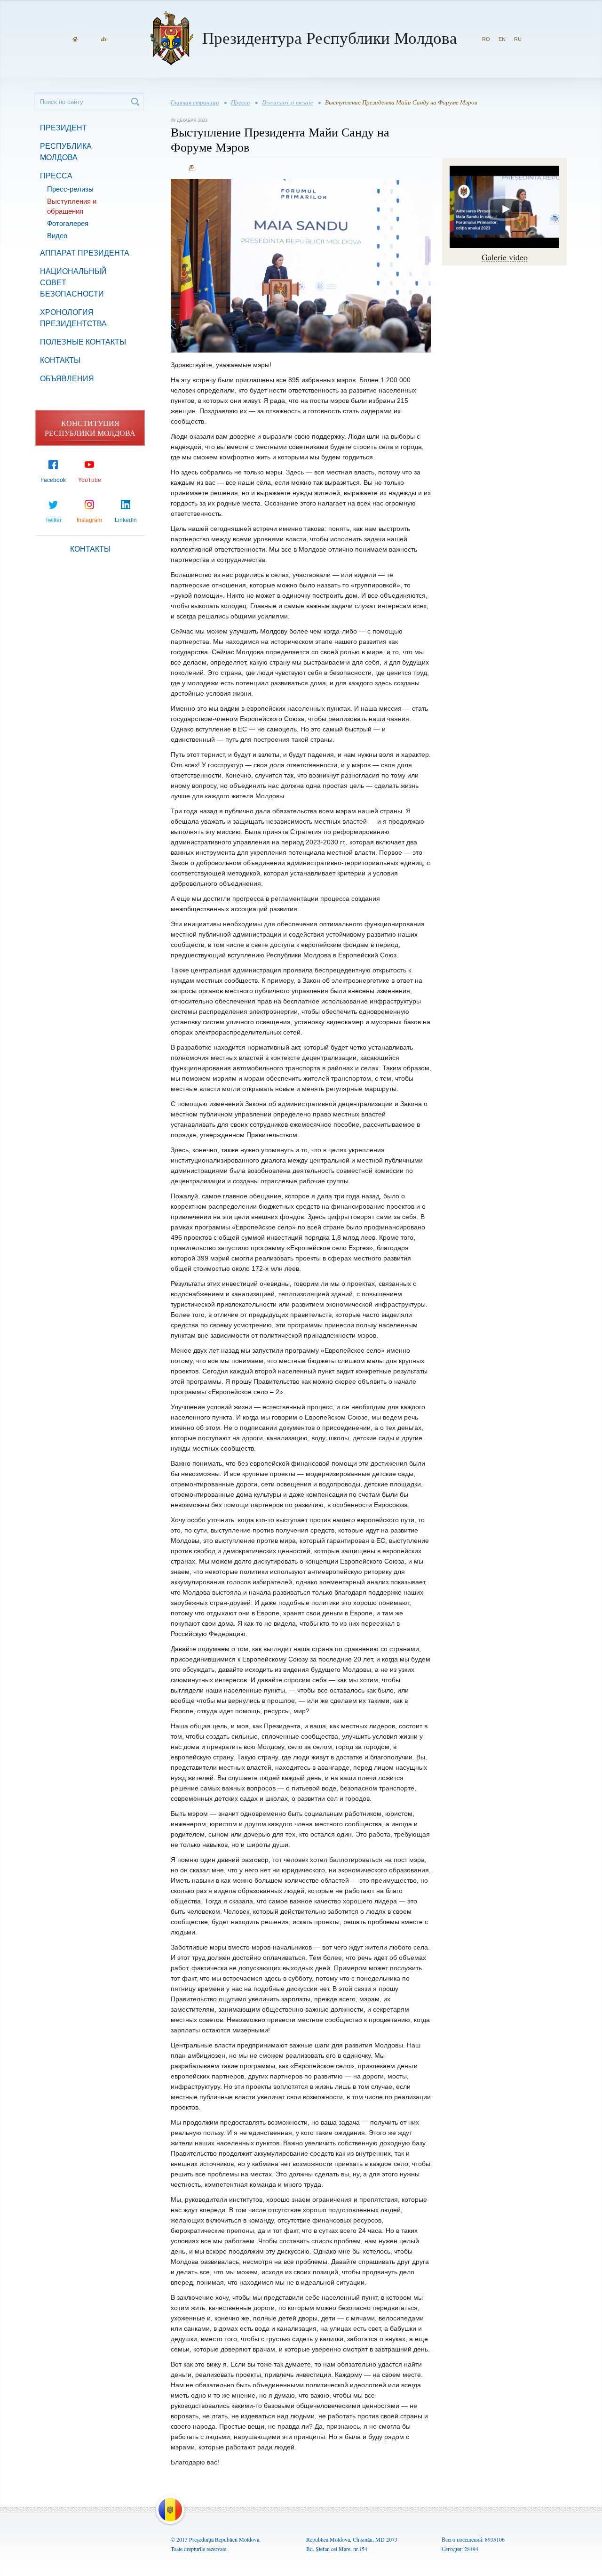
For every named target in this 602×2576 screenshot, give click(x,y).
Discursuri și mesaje (288, 102)
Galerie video (505, 257)
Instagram (89, 520)
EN (502, 39)
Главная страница (195, 102)
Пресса (56, 176)
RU (518, 39)
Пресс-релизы (70, 189)
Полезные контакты (83, 342)
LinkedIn (126, 520)
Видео (57, 236)
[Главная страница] (75, 39)
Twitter (53, 520)
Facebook (53, 480)
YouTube (90, 480)
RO (486, 39)
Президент (63, 128)
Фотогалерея (68, 223)
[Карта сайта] (104, 39)
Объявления (67, 379)
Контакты (60, 360)
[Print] (192, 168)
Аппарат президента (85, 253)
